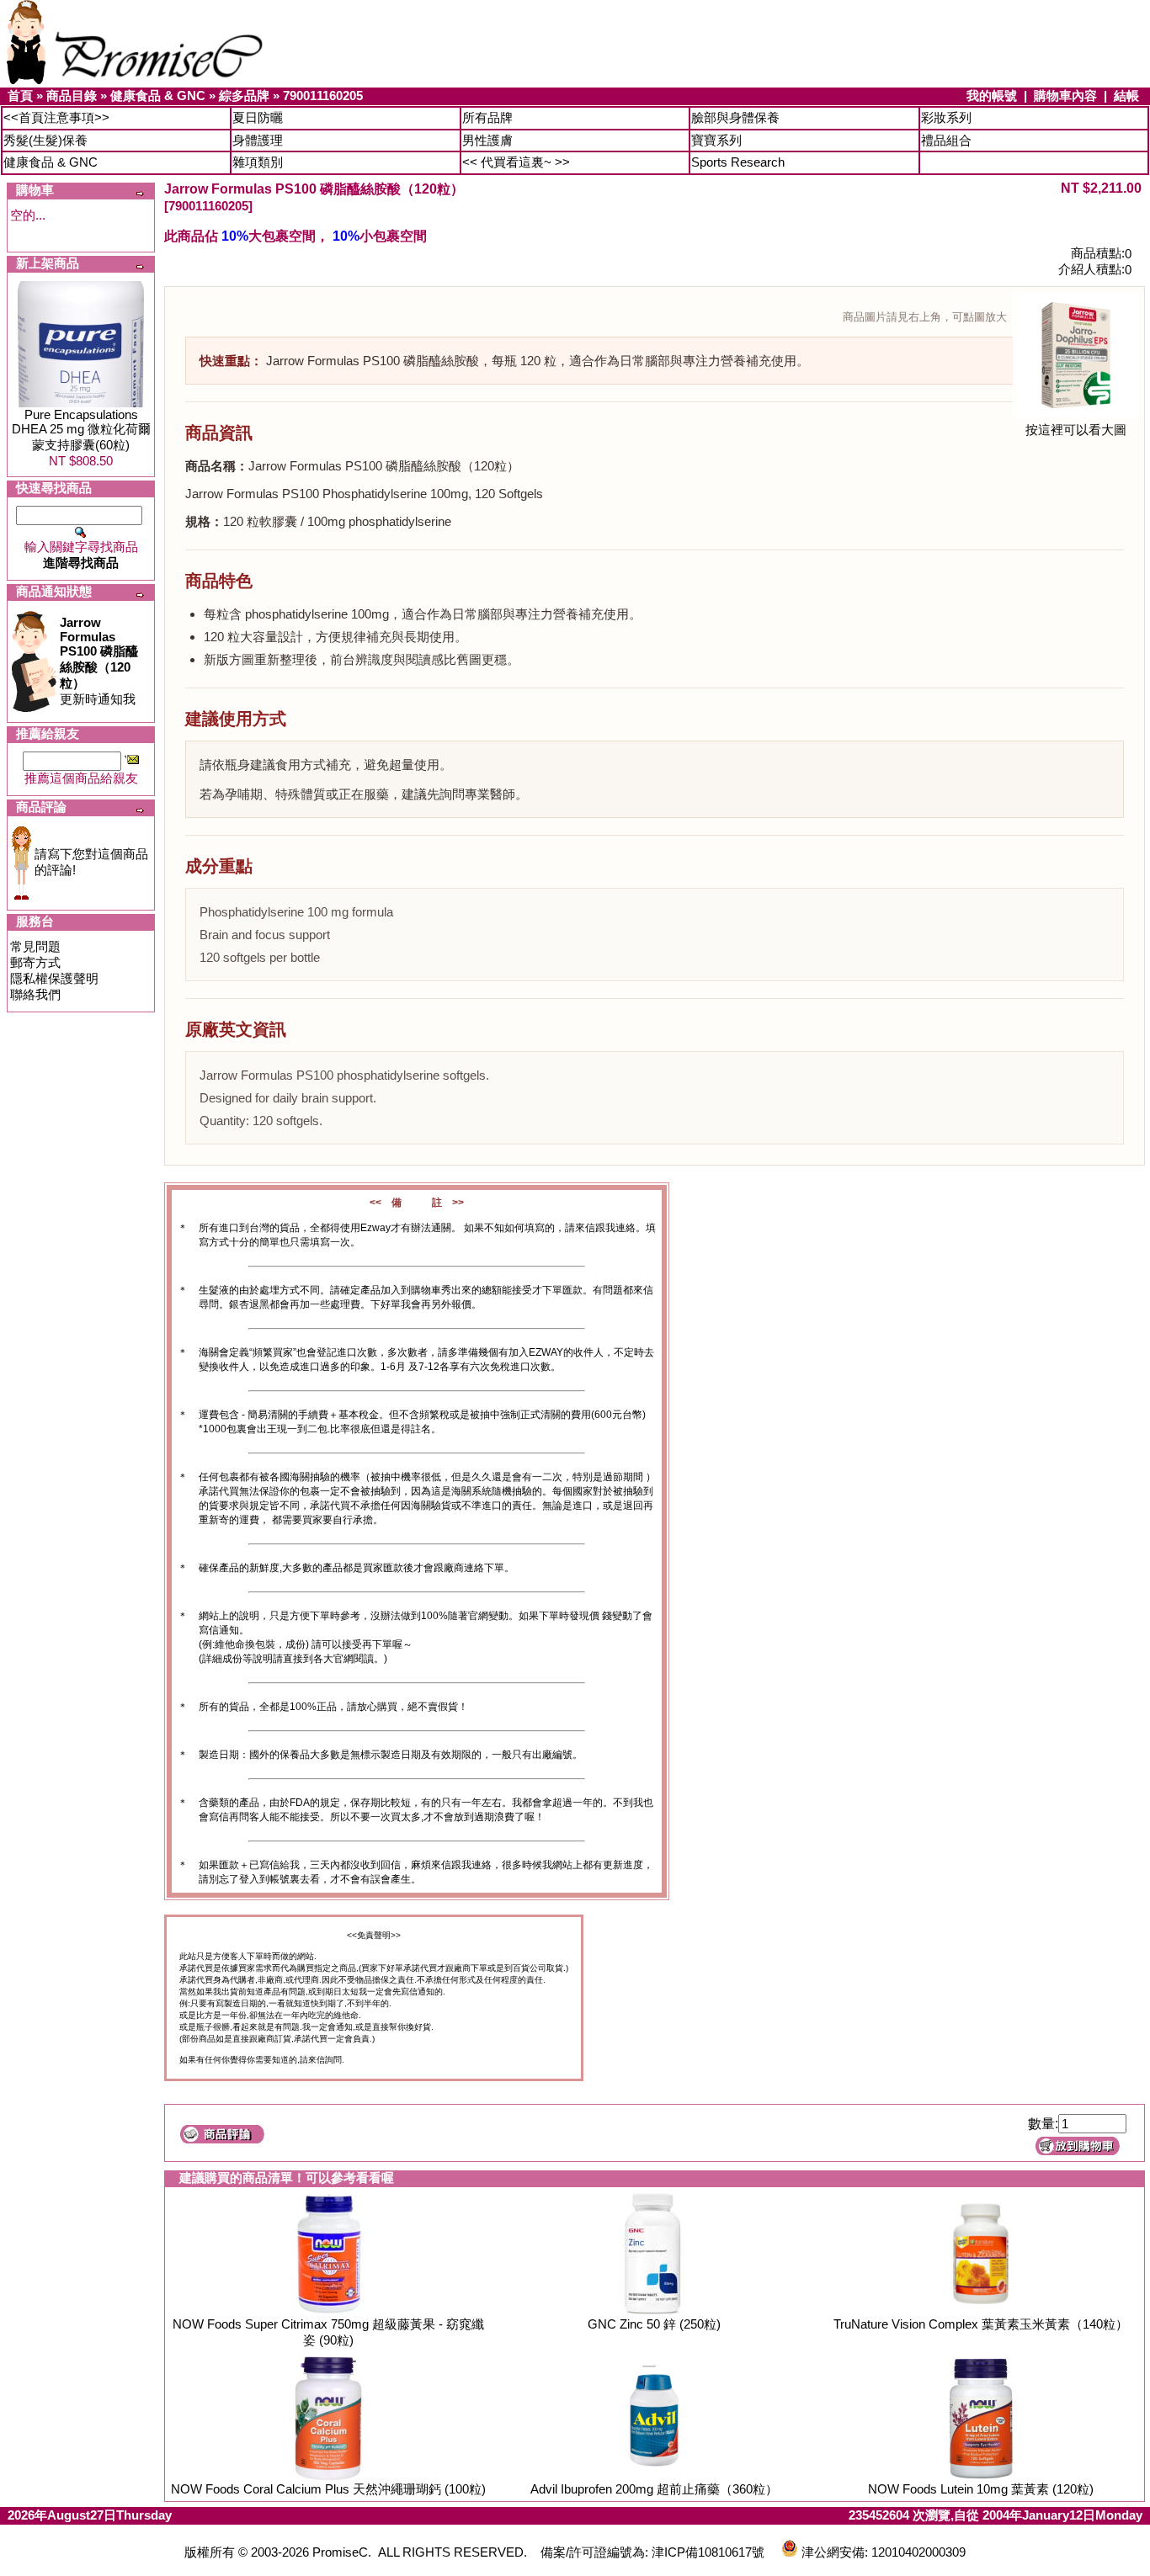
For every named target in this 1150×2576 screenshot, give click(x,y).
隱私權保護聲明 (54, 978)
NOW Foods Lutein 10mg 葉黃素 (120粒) (981, 2489)
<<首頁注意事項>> (56, 117)
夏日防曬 (258, 117)
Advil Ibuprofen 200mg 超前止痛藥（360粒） (654, 2489)
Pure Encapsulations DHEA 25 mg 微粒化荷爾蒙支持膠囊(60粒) (81, 430)
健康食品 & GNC (158, 96)
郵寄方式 (35, 962)
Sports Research (738, 162)
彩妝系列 (946, 117)
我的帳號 (992, 96)
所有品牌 (487, 117)
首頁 (20, 96)
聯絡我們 (35, 994)
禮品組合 (946, 140)
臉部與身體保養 (735, 117)
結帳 (1126, 96)
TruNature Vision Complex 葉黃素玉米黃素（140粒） (981, 2324)
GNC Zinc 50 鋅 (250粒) (654, 2324)
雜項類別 (258, 162)
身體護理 (258, 140)
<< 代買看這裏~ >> (516, 162)
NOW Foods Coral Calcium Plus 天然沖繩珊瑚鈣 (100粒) (328, 2489)
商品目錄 (72, 96)
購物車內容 (1065, 96)
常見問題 (35, 946)
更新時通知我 (99, 661)
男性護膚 (487, 140)
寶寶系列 (716, 140)
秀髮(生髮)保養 (45, 140)
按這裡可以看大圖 (1076, 430)
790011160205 (323, 96)
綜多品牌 (244, 96)
